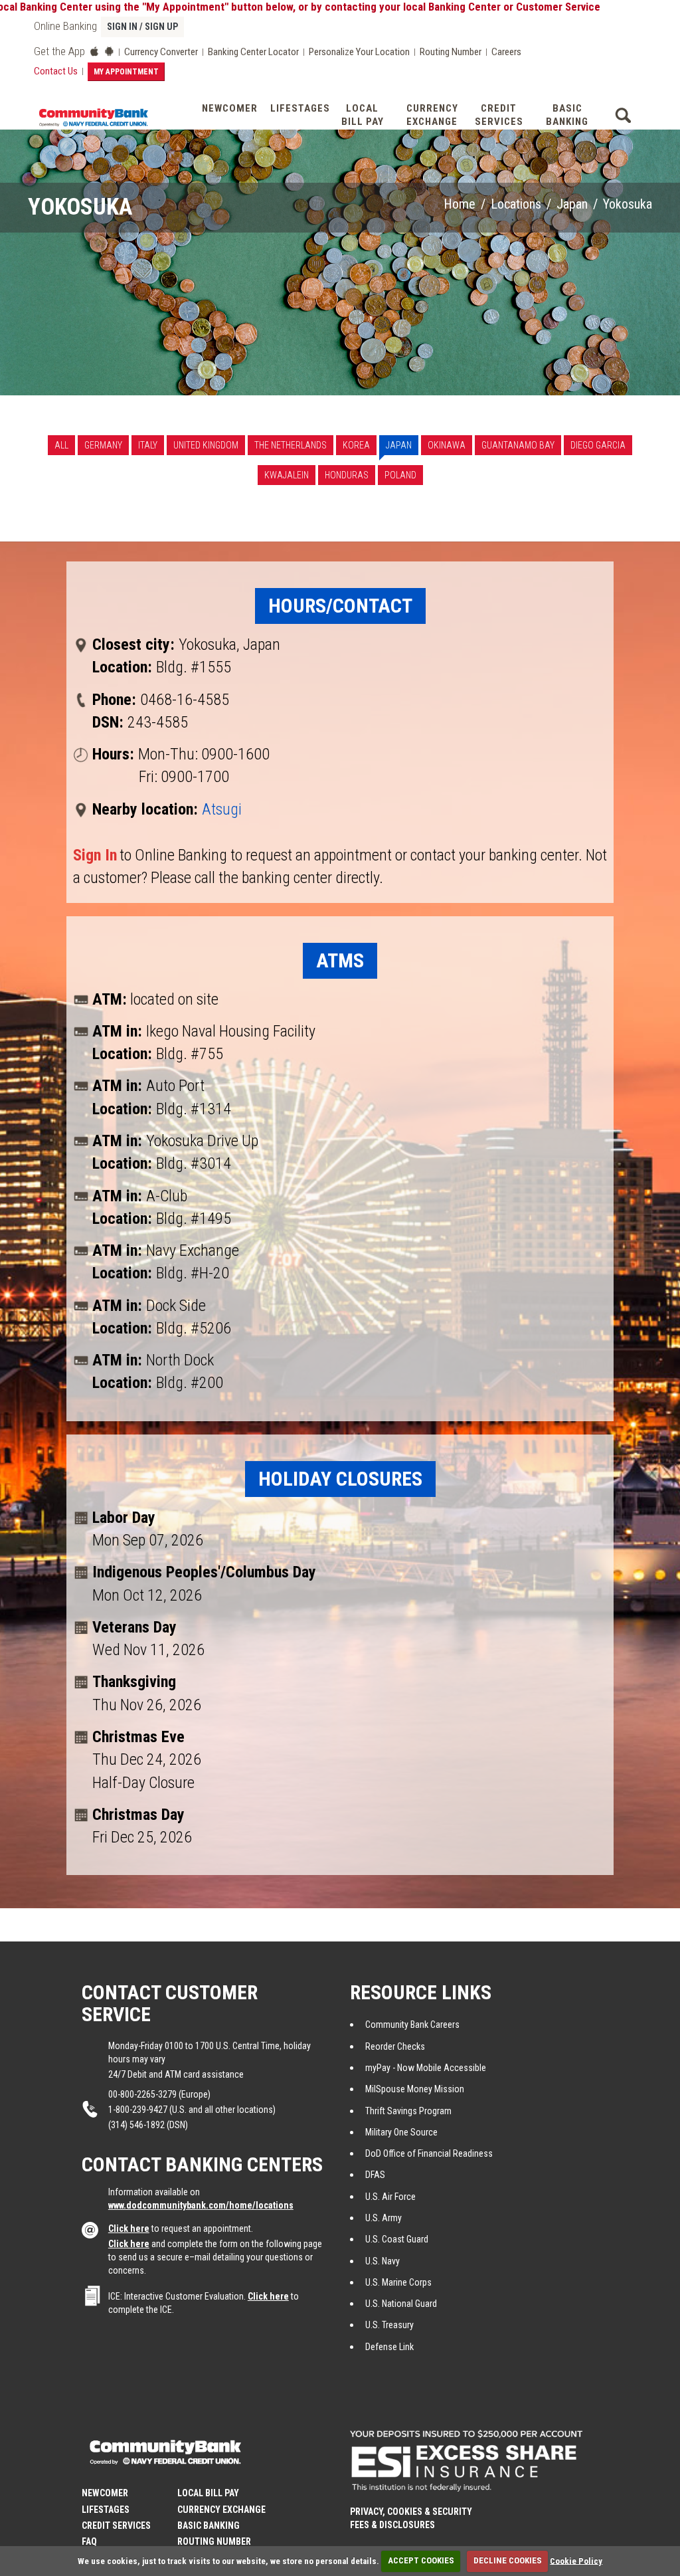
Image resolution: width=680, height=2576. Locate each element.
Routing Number (451, 52)
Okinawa (447, 445)
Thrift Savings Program (408, 2111)
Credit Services (499, 115)
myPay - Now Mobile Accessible (426, 2068)
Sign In (95, 855)
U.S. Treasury (389, 2325)
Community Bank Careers (412, 2025)
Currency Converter (161, 52)
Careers (506, 52)
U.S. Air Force (390, 2197)
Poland (400, 475)
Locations (516, 204)
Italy (148, 445)
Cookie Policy (576, 2560)
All (61, 445)
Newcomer (230, 108)
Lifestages (299, 108)
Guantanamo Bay (518, 445)
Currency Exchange (432, 115)
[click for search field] (623, 113)
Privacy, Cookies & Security (411, 2512)
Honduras (347, 475)
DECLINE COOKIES (508, 2560)
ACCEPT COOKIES (421, 2560)
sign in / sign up (142, 27)
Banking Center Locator (253, 52)
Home (460, 204)
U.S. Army (383, 2218)
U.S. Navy (382, 2261)
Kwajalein (287, 475)
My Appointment (126, 72)
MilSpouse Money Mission (415, 2089)
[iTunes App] (94, 51)
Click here (129, 2229)
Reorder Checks (395, 2046)
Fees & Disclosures (392, 2525)
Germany (103, 445)
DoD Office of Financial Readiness (429, 2153)
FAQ (89, 2541)
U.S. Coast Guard (397, 2239)
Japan (572, 204)
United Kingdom (206, 445)
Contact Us (56, 71)
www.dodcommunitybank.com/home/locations (201, 2205)
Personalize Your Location (359, 52)
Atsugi (222, 809)
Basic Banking (567, 115)
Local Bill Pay (363, 115)
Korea (356, 445)
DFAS (375, 2175)
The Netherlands (291, 445)
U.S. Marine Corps (398, 2282)
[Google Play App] (109, 51)
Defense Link (389, 2347)
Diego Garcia (598, 445)
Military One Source (401, 2132)
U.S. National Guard (401, 2304)
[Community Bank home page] (93, 116)
